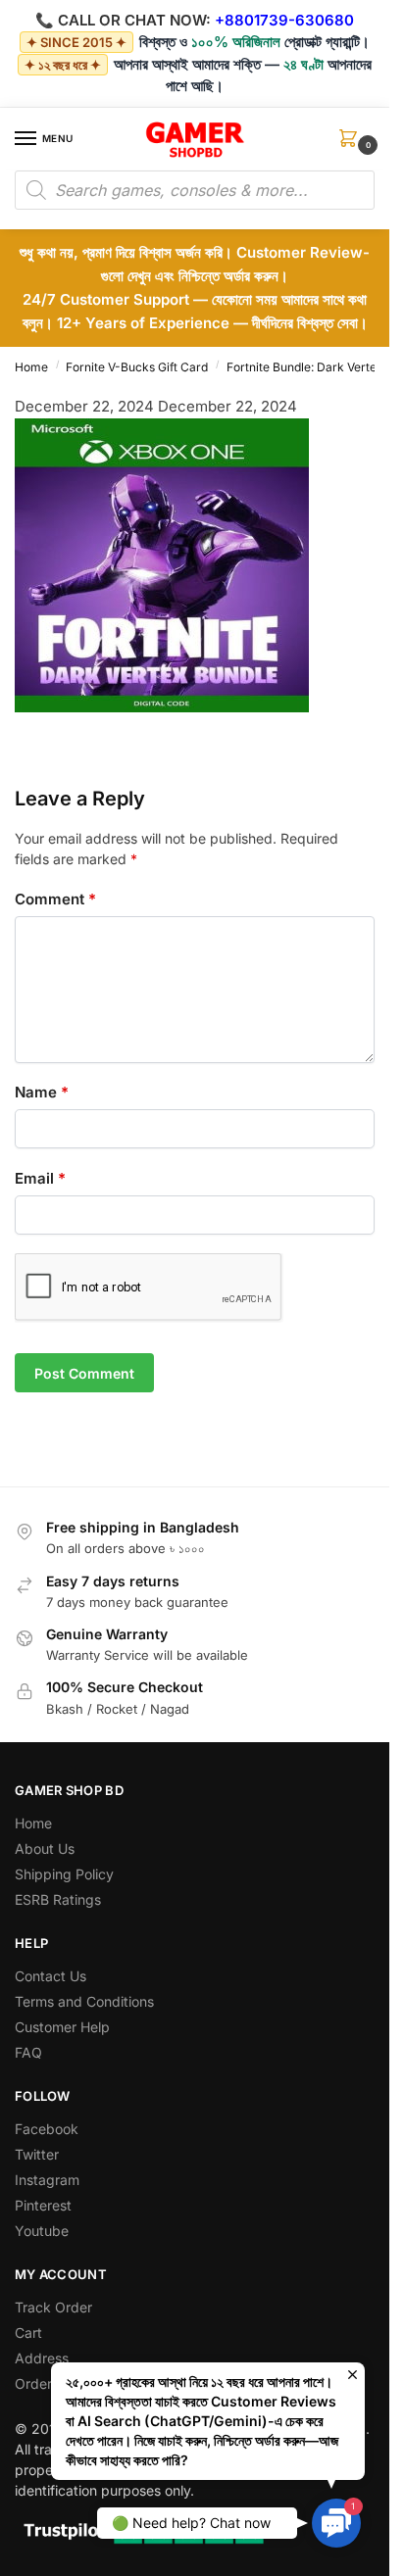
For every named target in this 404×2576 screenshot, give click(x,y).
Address (42, 2358)
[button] (352, 145)
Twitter (37, 2154)
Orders (37, 2383)
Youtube (42, 2231)
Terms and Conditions (84, 2001)
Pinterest (43, 2205)
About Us (45, 1848)
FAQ (28, 2052)
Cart (28, 2333)
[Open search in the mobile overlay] (195, 190)
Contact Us (50, 1976)
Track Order (53, 2307)
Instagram (47, 2180)
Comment (55, 899)
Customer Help (62, 2027)
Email (40, 1178)
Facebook (47, 2129)
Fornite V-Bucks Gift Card (137, 367)
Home (31, 367)
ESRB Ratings (58, 1899)
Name (42, 1092)
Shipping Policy (64, 1874)
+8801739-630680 (284, 20)
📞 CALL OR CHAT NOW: (123, 20)
